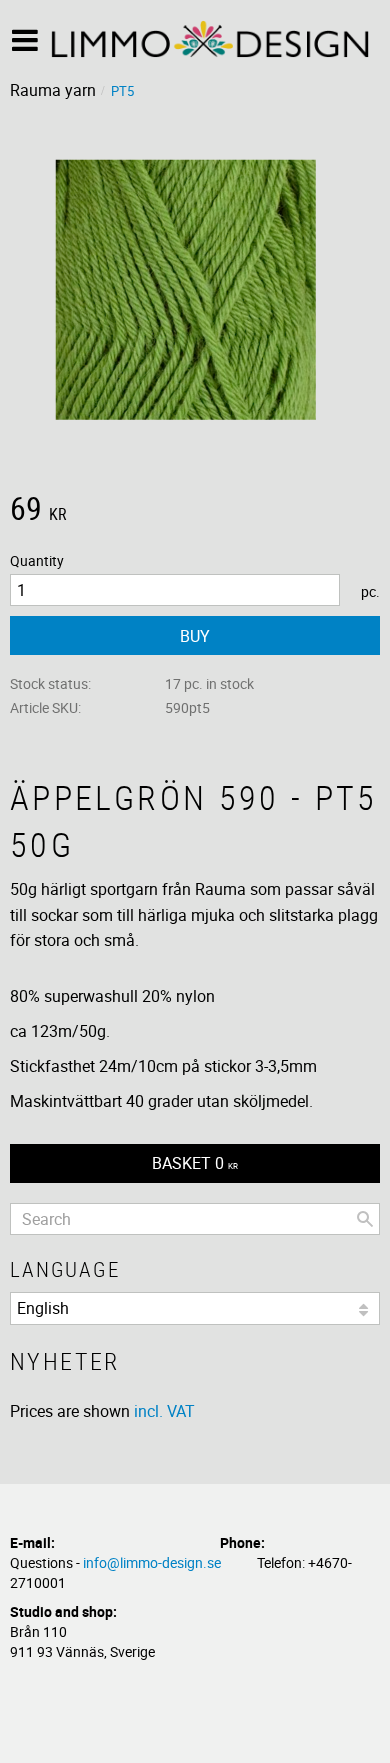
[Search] (365, 1219)
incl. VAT (164, 1411)
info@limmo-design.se (152, 1562)
